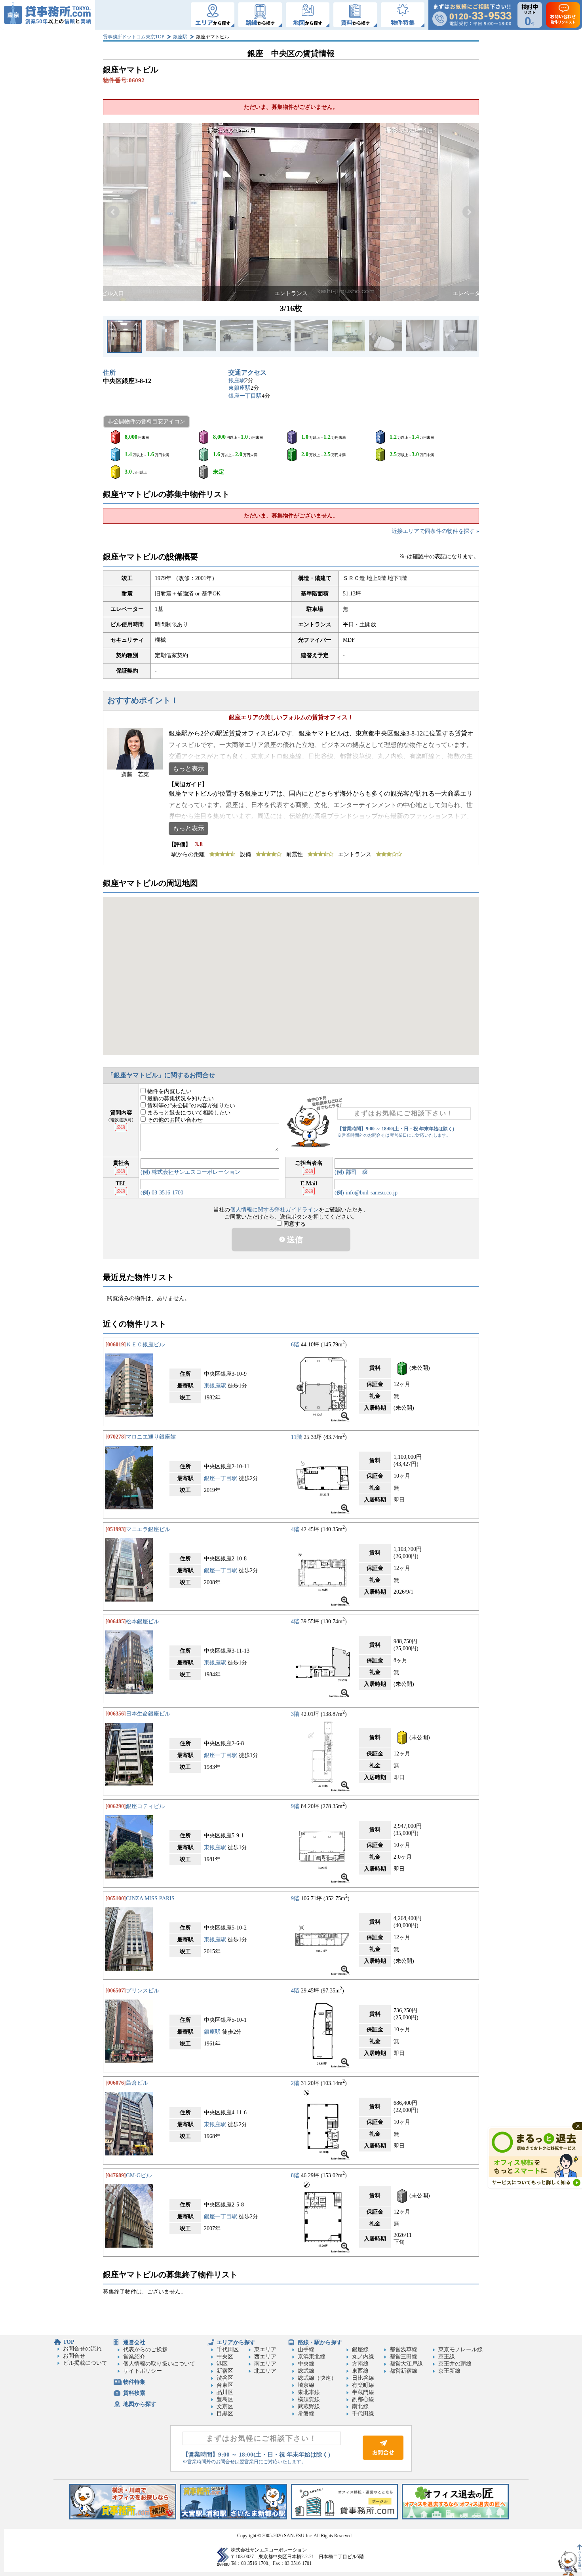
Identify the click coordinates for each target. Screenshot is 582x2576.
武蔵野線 (309, 2406)
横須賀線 (309, 2399)
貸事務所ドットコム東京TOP (134, 37)
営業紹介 (134, 2357)
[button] (113, 212)
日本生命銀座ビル (148, 1714)
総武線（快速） (317, 2378)
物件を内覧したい (169, 1091)
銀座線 (360, 2349)
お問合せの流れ (82, 2349)
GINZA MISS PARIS (150, 1898)
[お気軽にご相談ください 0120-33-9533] (472, 15)
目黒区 (225, 2414)
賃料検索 (134, 2393)
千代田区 (228, 2349)
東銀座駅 (240, 388)
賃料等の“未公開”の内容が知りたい (190, 1106)
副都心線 (363, 2399)
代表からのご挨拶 (145, 2349)
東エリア (265, 2349)
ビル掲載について (85, 2363)
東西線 (360, 2371)
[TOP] (48, 15)
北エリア (265, 2371)
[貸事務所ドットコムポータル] (344, 2518)
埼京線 (306, 2385)
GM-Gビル (139, 2175)
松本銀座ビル (143, 1622)
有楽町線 (363, 2385)
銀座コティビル (145, 1806)
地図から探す (140, 2404)
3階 (295, 1714)
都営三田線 (403, 2357)
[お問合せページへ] (383, 2458)
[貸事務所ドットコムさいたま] (234, 2518)
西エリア (265, 2357)
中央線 (306, 2364)
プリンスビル (143, 1991)
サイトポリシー (143, 2371)
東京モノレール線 (460, 2349)
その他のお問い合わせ (174, 1120)
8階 (295, 2175)
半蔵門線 (363, 2392)
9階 (295, 1806)
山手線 (306, 2349)
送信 (294, 1240)
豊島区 (225, 2399)
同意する (294, 1224)
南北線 (360, 2406)
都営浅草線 (403, 2349)
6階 (295, 1345)
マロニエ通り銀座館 (151, 1437)
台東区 (225, 2385)
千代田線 (363, 2414)
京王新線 (449, 2371)
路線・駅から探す (320, 2342)
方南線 (360, 2364)
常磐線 (306, 2414)
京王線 (447, 2357)
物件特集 (134, 2382)
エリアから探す (236, 2342)
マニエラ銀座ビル (148, 1529)
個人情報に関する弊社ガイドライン (274, 1210)
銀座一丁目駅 (245, 396)
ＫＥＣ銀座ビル (145, 1345)
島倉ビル (137, 2083)
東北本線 (309, 2392)
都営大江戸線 (406, 2364)
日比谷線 (363, 2378)
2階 (295, 2083)
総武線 (306, 2371)
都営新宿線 (403, 2371)
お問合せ (74, 2356)
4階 (295, 1529)
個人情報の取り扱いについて (159, 2364)
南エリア (265, 2364)
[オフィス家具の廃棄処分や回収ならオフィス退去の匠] (455, 2518)
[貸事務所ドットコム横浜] (123, 2518)
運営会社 (134, 2342)
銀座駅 (180, 37)
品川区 (225, 2392)
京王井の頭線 (455, 2364)
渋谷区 (225, 2378)
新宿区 (225, 2371)
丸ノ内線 (363, 2357)
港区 (222, 2364)
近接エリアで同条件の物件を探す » (435, 531)
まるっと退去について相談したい (188, 1113)
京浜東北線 (312, 2357)
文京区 (225, 2406)
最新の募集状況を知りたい (180, 1098)
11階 (297, 1437)
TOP (69, 2342)
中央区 (225, 2357)
